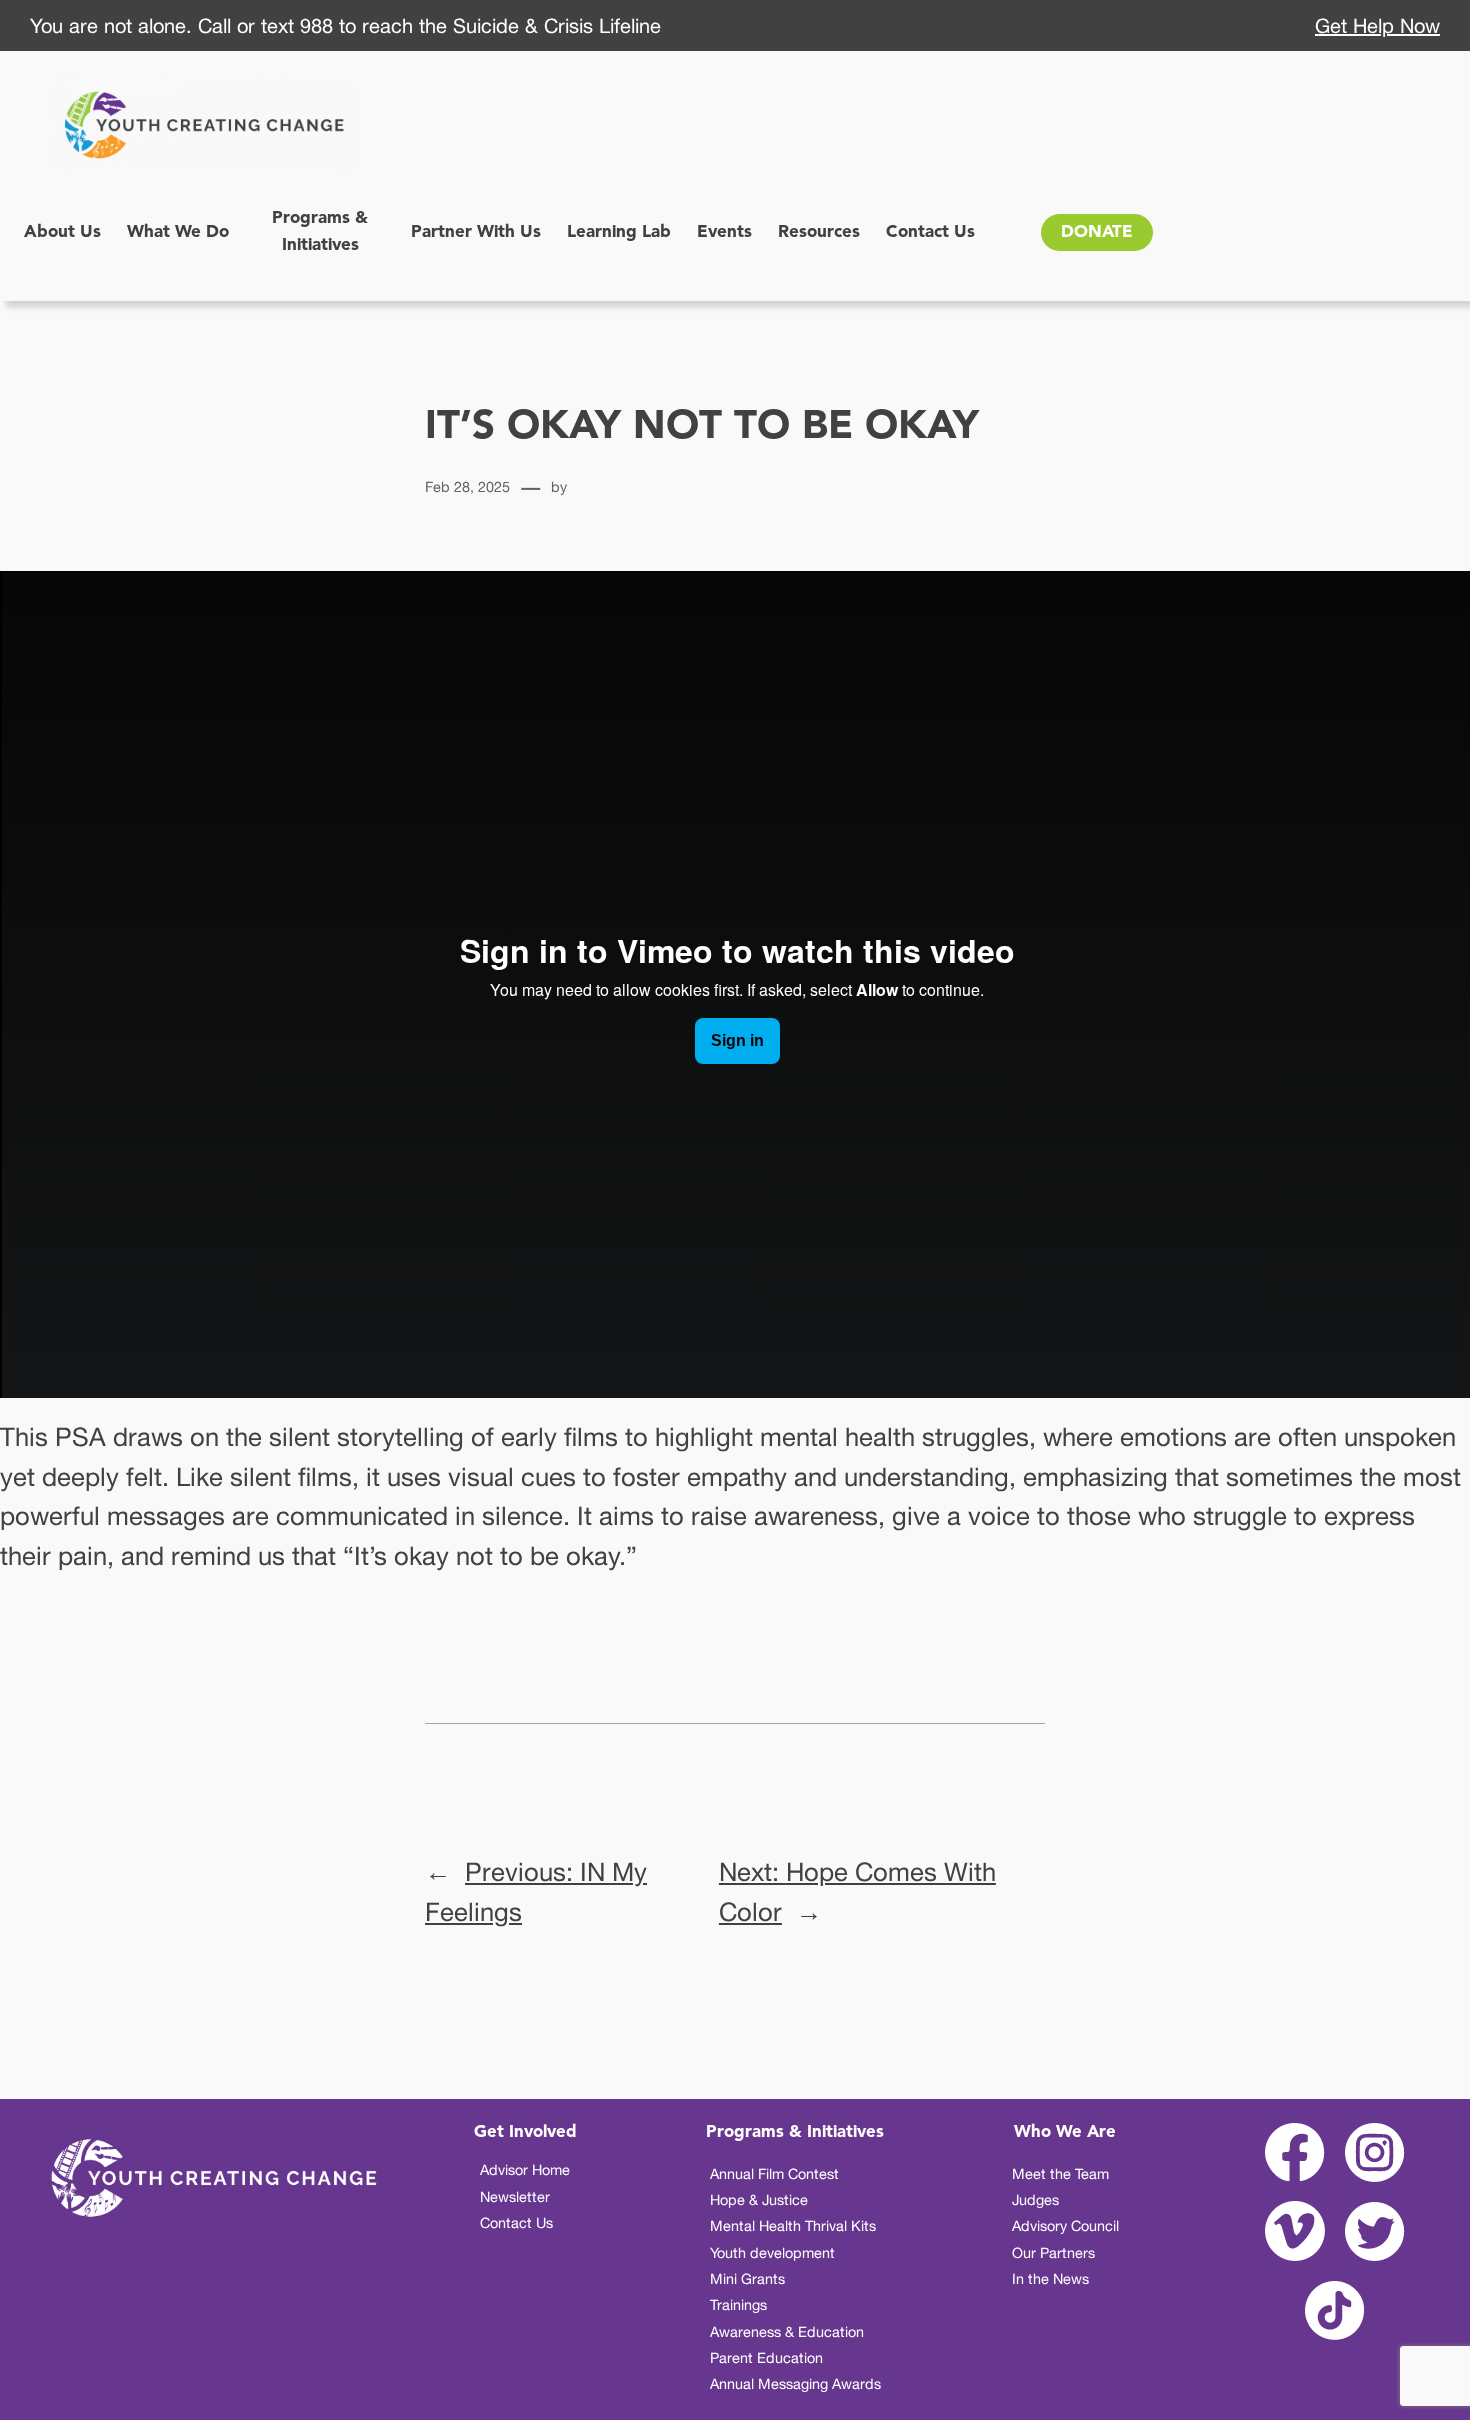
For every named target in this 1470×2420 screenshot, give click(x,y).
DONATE (1097, 232)
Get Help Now (1377, 25)
